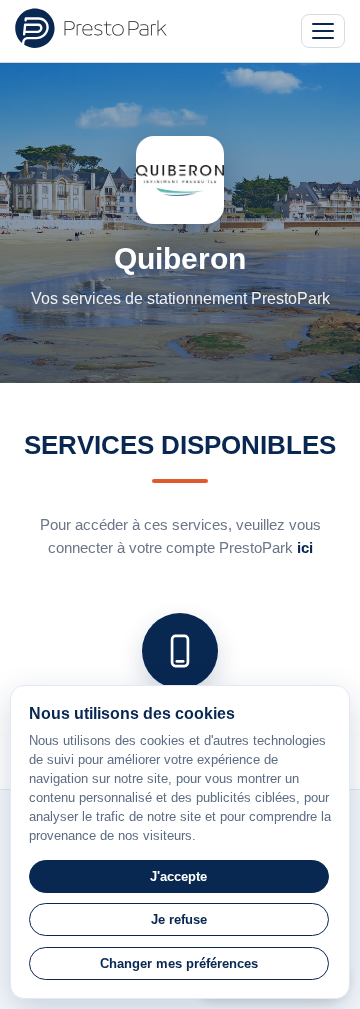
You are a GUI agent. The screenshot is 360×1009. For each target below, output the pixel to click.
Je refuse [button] (179, 919)
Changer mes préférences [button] (179, 963)
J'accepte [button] (178, 876)
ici (305, 547)
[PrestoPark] (91, 28)
